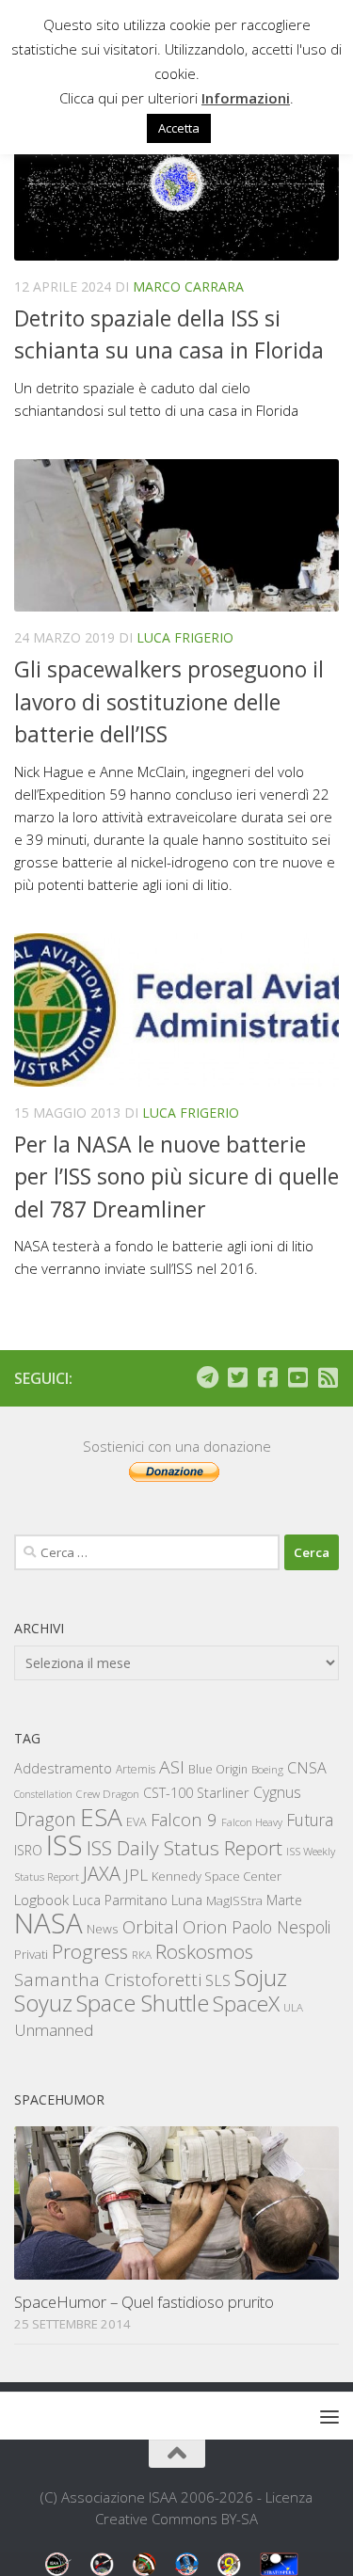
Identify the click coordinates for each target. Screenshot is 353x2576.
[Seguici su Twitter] (237, 1377)
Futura (310, 1820)
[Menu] (329, 2416)
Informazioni (246, 98)
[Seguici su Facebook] (267, 1377)
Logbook (41, 1900)
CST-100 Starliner (196, 1793)
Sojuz (261, 1977)
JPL (136, 1875)
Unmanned (54, 2030)
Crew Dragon (108, 1794)
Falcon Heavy (252, 1822)
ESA (101, 1817)
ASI (172, 1767)
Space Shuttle (143, 2003)
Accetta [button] (179, 128)
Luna (187, 1900)
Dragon (45, 1819)
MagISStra (234, 1900)
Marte (284, 1900)
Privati (31, 1954)
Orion (205, 1927)
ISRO (28, 1850)
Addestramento (63, 1768)
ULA (293, 2007)
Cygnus (277, 1792)
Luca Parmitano (120, 1900)
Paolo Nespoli (281, 1927)
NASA (48, 1923)
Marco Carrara (188, 286)
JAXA (102, 1874)
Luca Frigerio (185, 637)
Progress (90, 1951)
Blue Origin (218, 1769)
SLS (218, 1980)
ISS (64, 1845)
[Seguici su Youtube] (297, 1377)
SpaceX (246, 2004)
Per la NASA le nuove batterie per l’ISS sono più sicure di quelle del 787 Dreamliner (176, 1177)
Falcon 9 (184, 1819)
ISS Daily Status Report (185, 1848)
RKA (142, 1955)
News (103, 1928)
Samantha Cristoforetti (108, 1979)
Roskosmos (204, 1951)
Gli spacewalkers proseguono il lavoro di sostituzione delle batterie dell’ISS (169, 701)
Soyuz (43, 2003)
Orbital (151, 1927)
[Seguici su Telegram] (207, 1377)
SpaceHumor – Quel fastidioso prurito (144, 2302)
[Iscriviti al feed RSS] (328, 1377)
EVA (136, 1822)
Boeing (267, 1769)
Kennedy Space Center (217, 1876)
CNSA (307, 1768)
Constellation (43, 1794)
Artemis (136, 1769)
